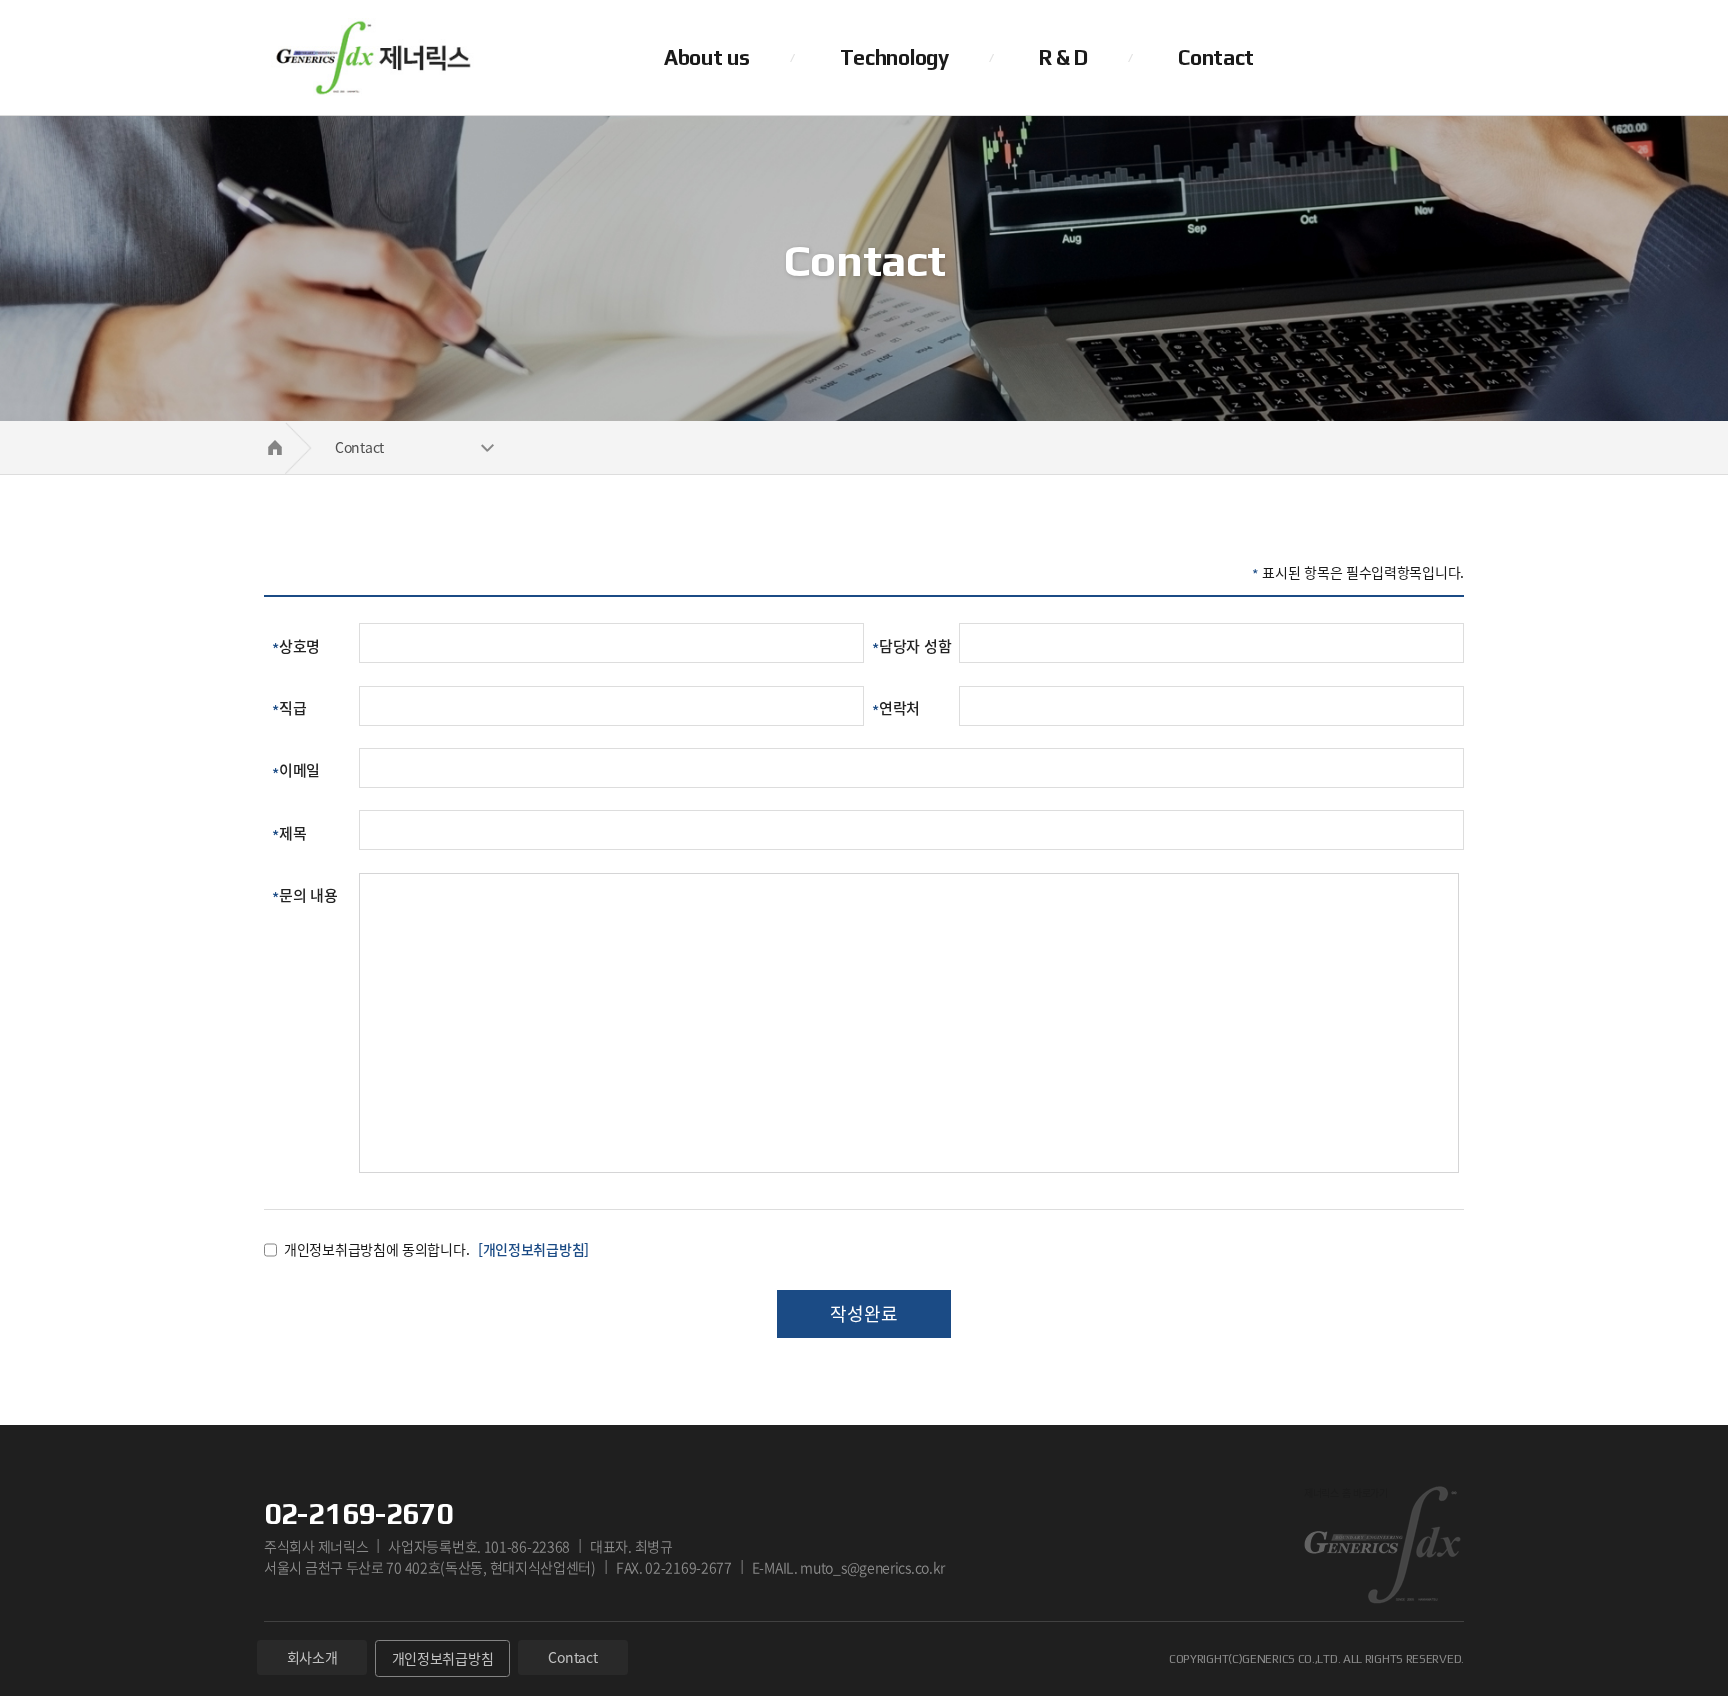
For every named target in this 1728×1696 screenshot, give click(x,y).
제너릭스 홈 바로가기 (369, 57)
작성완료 (864, 1313)
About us (707, 57)
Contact (1216, 57)
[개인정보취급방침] (533, 1249)
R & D (1064, 57)
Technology (894, 57)
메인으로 (274, 447)
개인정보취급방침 (443, 1658)
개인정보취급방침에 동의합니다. (376, 1249)
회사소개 (312, 1657)
